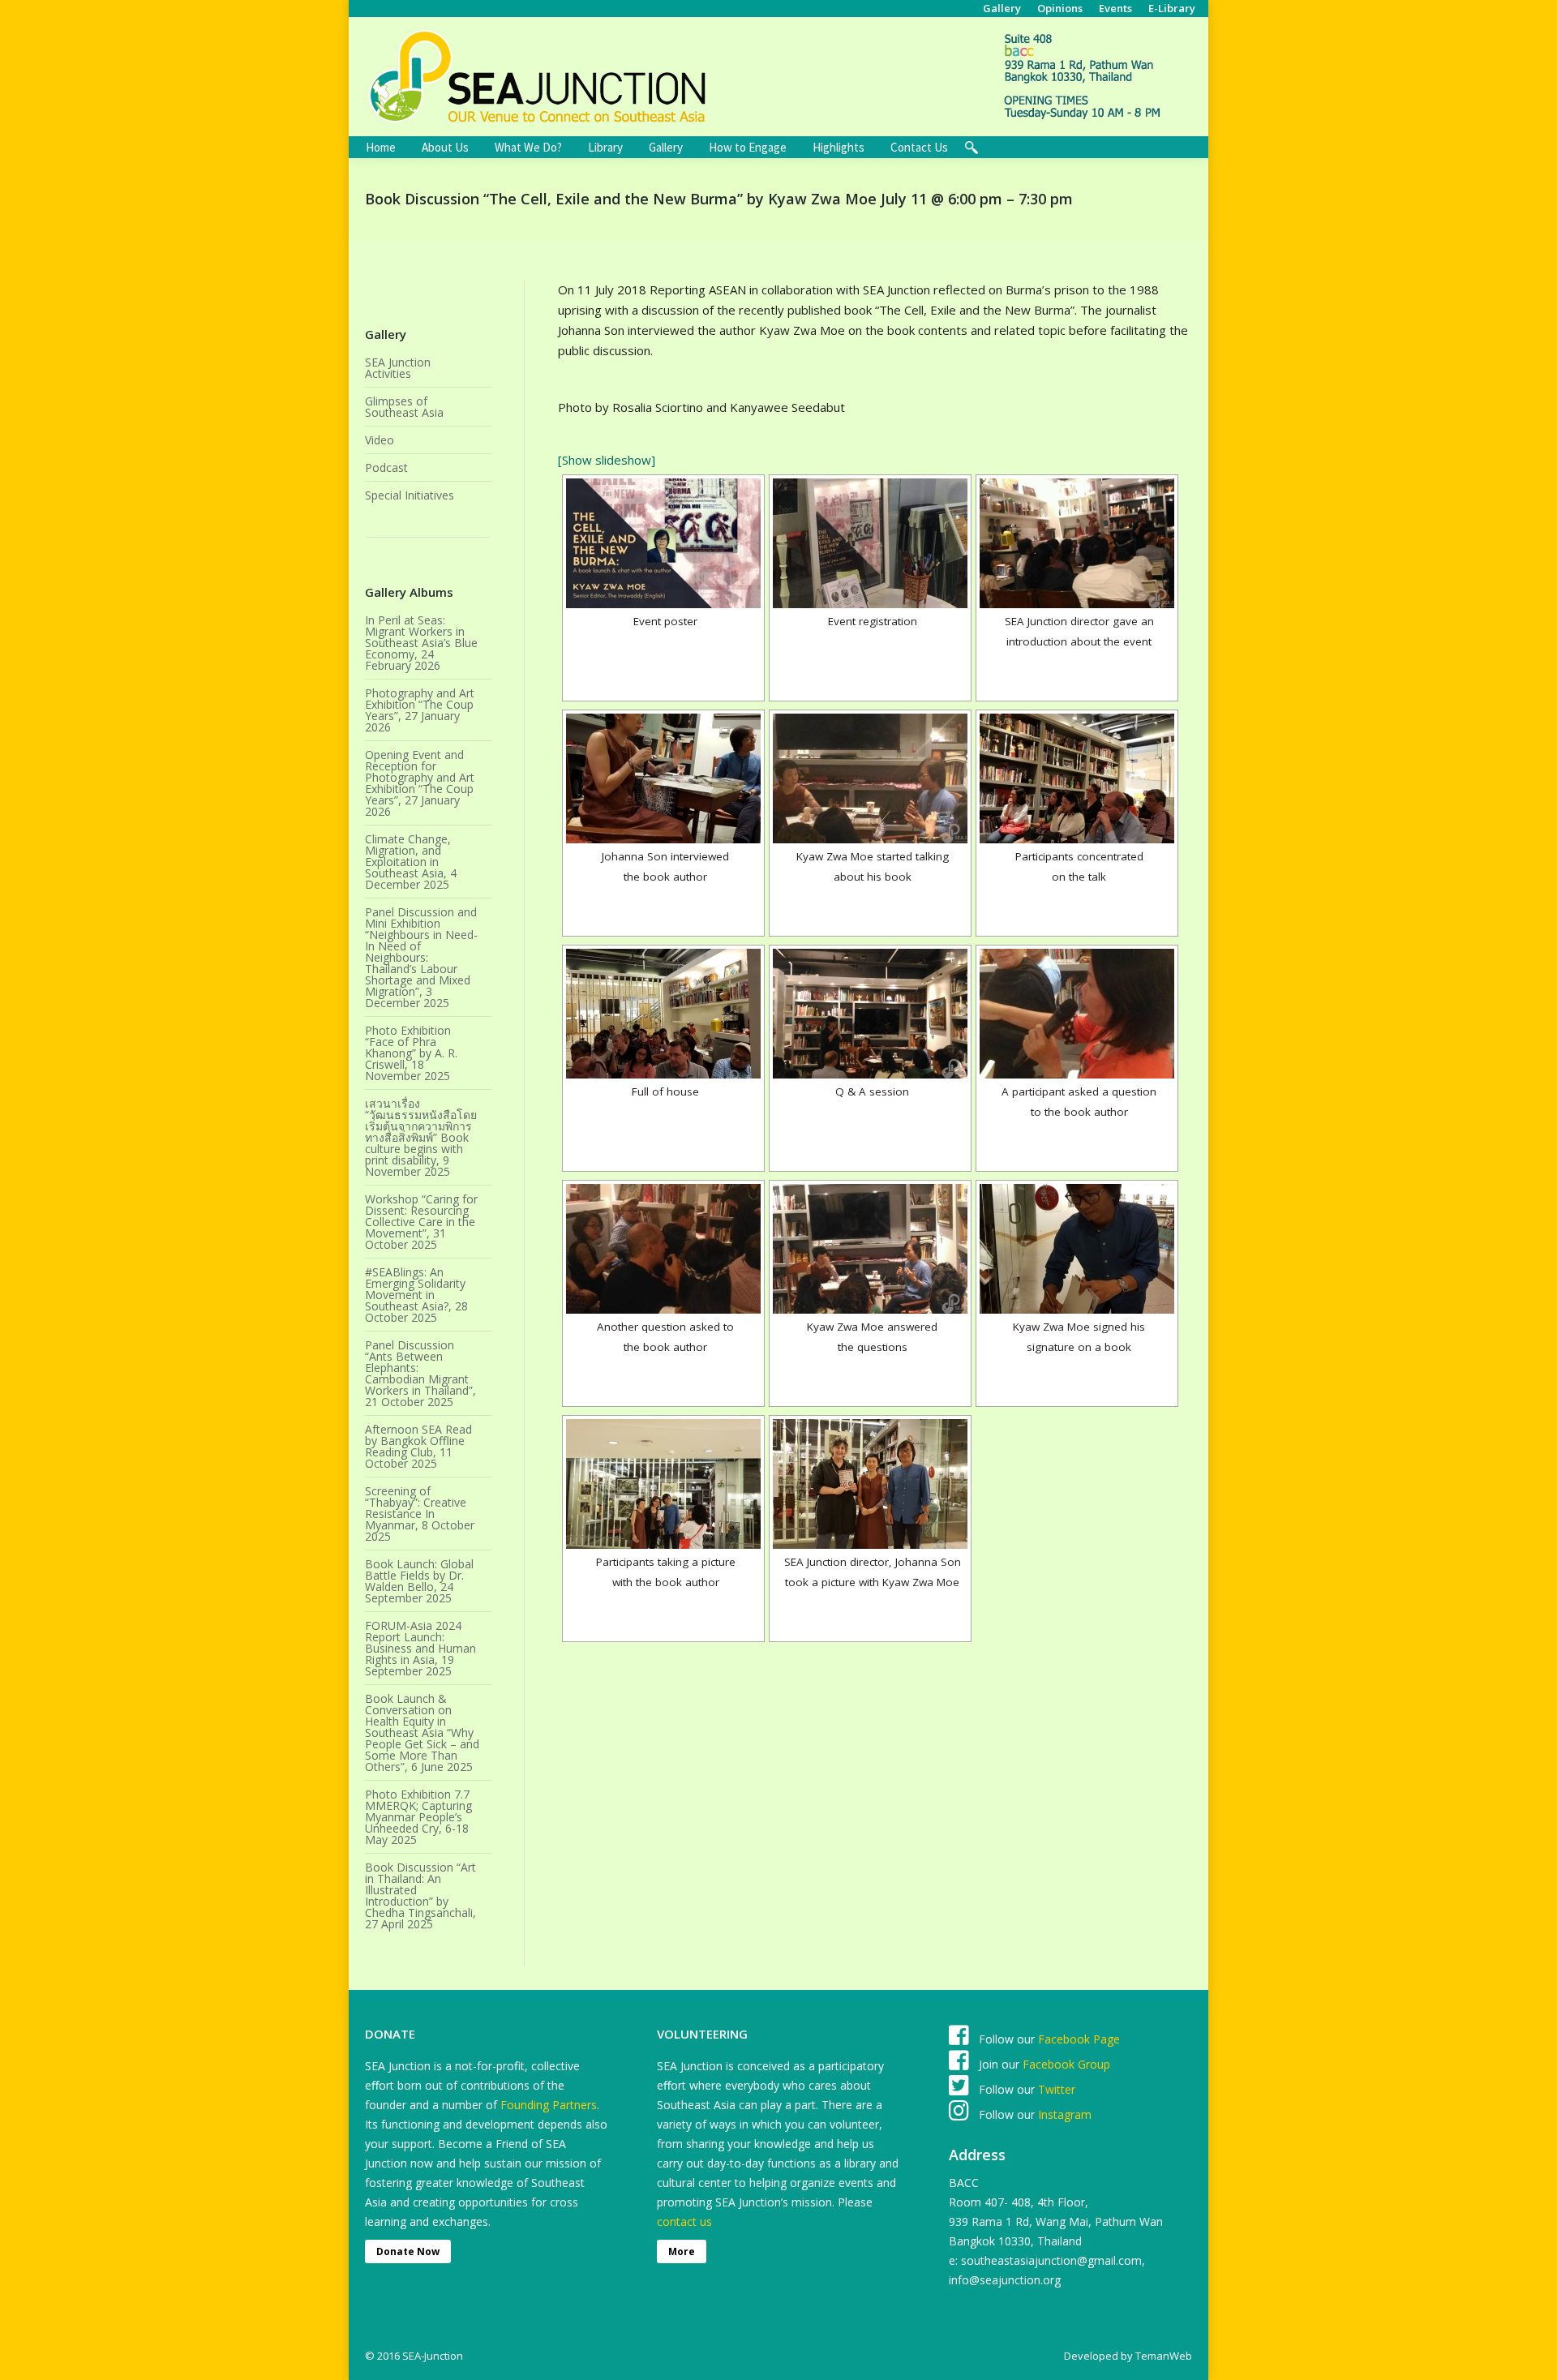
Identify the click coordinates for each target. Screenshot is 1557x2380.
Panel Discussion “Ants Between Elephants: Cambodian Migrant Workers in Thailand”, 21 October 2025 (420, 1374)
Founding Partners (549, 2105)
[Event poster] (663, 543)
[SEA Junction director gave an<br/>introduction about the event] (1077, 543)
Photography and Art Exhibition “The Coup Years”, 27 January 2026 (420, 710)
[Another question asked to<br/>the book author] (663, 1249)
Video (380, 440)
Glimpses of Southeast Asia (404, 407)
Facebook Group (1066, 2064)
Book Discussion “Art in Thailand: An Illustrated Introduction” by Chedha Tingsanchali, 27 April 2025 (420, 1896)
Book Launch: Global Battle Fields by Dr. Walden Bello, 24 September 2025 (419, 1581)
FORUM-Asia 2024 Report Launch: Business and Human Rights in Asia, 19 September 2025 (420, 1649)
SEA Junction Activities (398, 368)
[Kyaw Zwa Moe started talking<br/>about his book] (870, 778)
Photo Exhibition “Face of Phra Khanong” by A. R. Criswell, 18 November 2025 (411, 1053)
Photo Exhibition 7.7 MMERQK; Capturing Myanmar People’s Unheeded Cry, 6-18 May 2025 (418, 1817)
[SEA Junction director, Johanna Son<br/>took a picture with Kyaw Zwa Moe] (870, 1484)
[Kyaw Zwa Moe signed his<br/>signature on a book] (1077, 1249)
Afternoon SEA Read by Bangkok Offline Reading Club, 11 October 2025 (418, 1447)
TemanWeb (1164, 2356)
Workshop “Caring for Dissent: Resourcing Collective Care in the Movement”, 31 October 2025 (421, 1222)
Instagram (1063, 2114)
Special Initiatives (410, 495)
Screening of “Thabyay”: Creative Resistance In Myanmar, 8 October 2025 (420, 1514)
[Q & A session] (870, 1014)
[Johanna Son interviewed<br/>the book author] (663, 778)
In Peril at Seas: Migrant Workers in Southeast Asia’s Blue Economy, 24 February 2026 (421, 643)
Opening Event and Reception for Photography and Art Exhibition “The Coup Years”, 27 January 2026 (420, 783)
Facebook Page (1079, 2039)
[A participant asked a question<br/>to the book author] (1077, 1014)
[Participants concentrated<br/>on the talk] (1077, 778)
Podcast (386, 468)
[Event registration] (870, 543)
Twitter (1057, 2089)
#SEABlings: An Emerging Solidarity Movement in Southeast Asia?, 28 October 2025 (416, 1295)
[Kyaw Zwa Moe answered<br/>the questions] (870, 1249)
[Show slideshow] (607, 460)
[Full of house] (663, 1014)
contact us (684, 2221)
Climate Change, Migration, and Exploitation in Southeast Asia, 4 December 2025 (411, 862)
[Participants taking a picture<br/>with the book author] (663, 1484)
